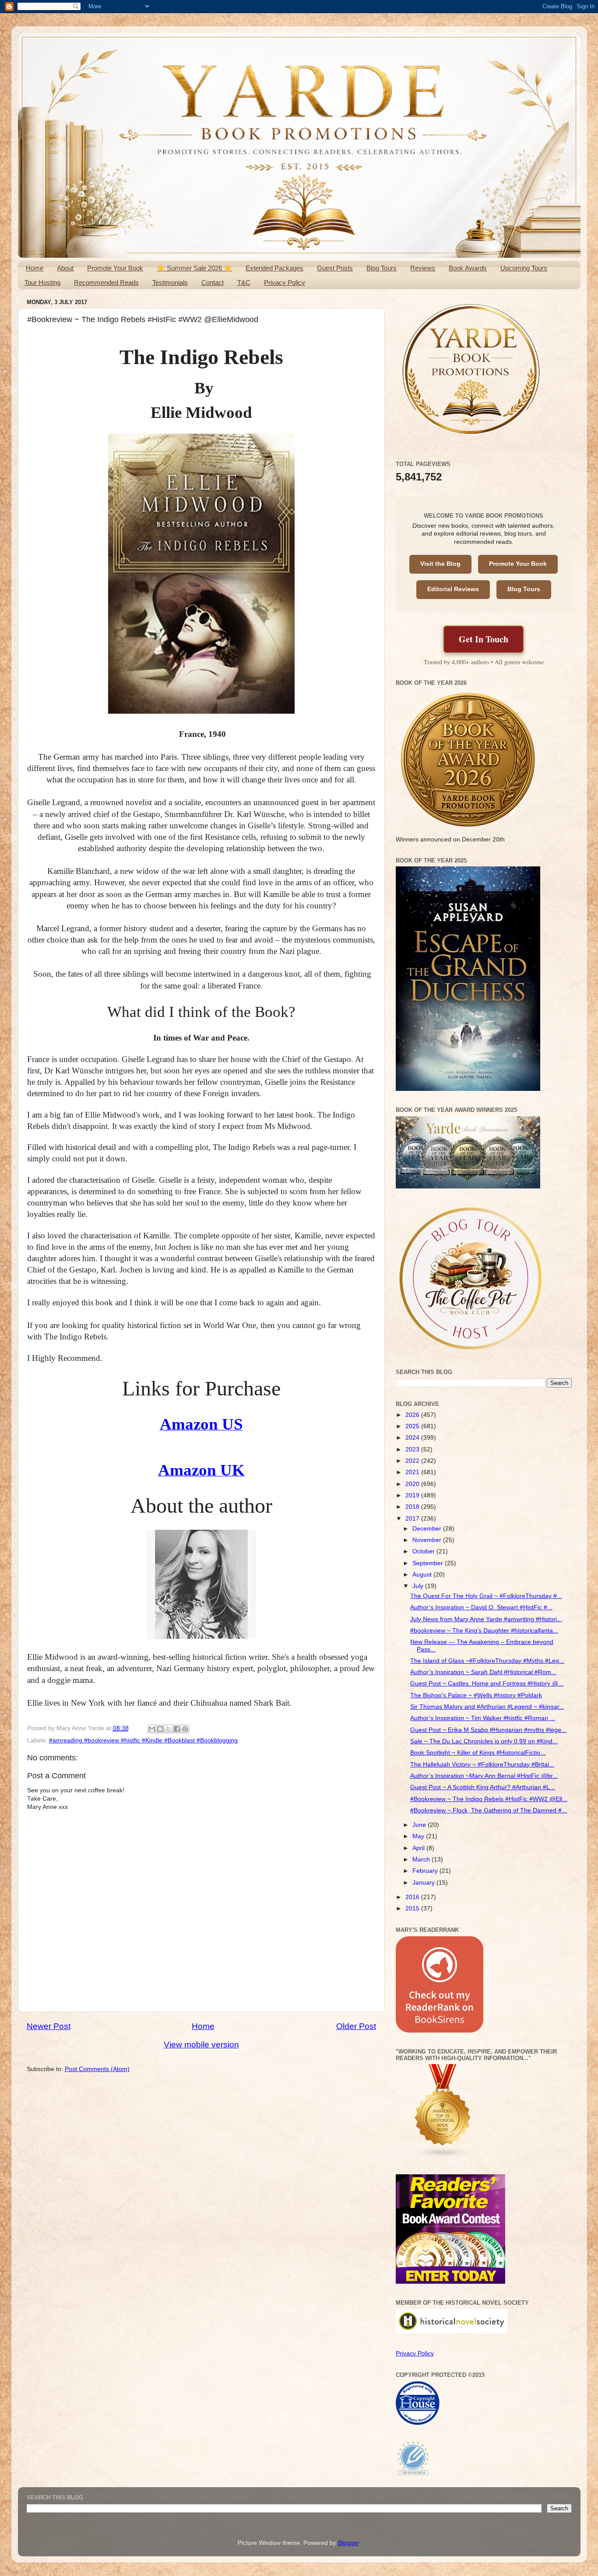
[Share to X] (169, 1729)
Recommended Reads (106, 282)
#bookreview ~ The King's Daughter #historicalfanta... (484, 1631)
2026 (413, 1415)
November (428, 1540)
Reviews (423, 268)
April (419, 1848)
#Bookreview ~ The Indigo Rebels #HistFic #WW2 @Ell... (489, 1799)
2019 (413, 1495)
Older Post (356, 2026)
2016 (413, 1897)
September (429, 1563)
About (65, 268)
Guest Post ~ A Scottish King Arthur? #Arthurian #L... (483, 1787)
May (419, 1836)
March (422, 1859)
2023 (413, 1449)
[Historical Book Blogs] (443, 2157)
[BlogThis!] (160, 1729)
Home (35, 268)
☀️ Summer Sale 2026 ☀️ (194, 268)
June (420, 1825)
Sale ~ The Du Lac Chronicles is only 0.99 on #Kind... (484, 1741)
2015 (413, 1908)
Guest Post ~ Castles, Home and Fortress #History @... (487, 1684)
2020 (413, 1484)
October (424, 1551)
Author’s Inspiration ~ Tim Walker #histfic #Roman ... (483, 1718)
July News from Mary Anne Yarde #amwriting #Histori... (486, 1619)
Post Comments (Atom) (97, 2069)
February (426, 1871)
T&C (244, 282)
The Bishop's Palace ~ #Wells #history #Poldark (476, 1695)
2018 (413, 1507)
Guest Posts (335, 268)
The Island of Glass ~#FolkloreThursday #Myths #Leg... (487, 1661)
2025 (413, 1426)
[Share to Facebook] (177, 1729)
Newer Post (49, 2026)
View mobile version (201, 2045)
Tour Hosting (42, 282)
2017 (413, 1519)
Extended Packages (274, 268)
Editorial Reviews (453, 589)
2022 (413, 1461)
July (419, 1586)
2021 (413, 1472)
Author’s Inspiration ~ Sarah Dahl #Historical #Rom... (483, 1672)
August (423, 1575)
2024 (413, 1438)
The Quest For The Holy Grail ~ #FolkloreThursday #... (486, 1596)
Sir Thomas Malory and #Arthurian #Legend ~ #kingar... (487, 1707)
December (428, 1529)
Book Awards (468, 268)
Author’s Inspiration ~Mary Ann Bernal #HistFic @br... (484, 1776)
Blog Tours (382, 268)
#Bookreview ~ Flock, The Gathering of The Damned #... (489, 1810)
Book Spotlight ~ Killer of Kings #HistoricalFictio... (478, 1753)
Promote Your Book (115, 268)
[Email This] (152, 1729)
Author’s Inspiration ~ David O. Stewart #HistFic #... (481, 1607)
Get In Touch (484, 639)
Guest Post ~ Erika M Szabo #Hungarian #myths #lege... (488, 1730)
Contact (213, 282)
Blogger (348, 2543)
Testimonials (170, 282)
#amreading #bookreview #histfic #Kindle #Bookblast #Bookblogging (143, 1740)
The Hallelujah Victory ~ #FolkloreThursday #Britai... (482, 1765)
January (424, 1883)
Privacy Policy (285, 282)
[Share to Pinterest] (185, 1729)
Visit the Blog (440, 564)
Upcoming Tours (524, 268)
